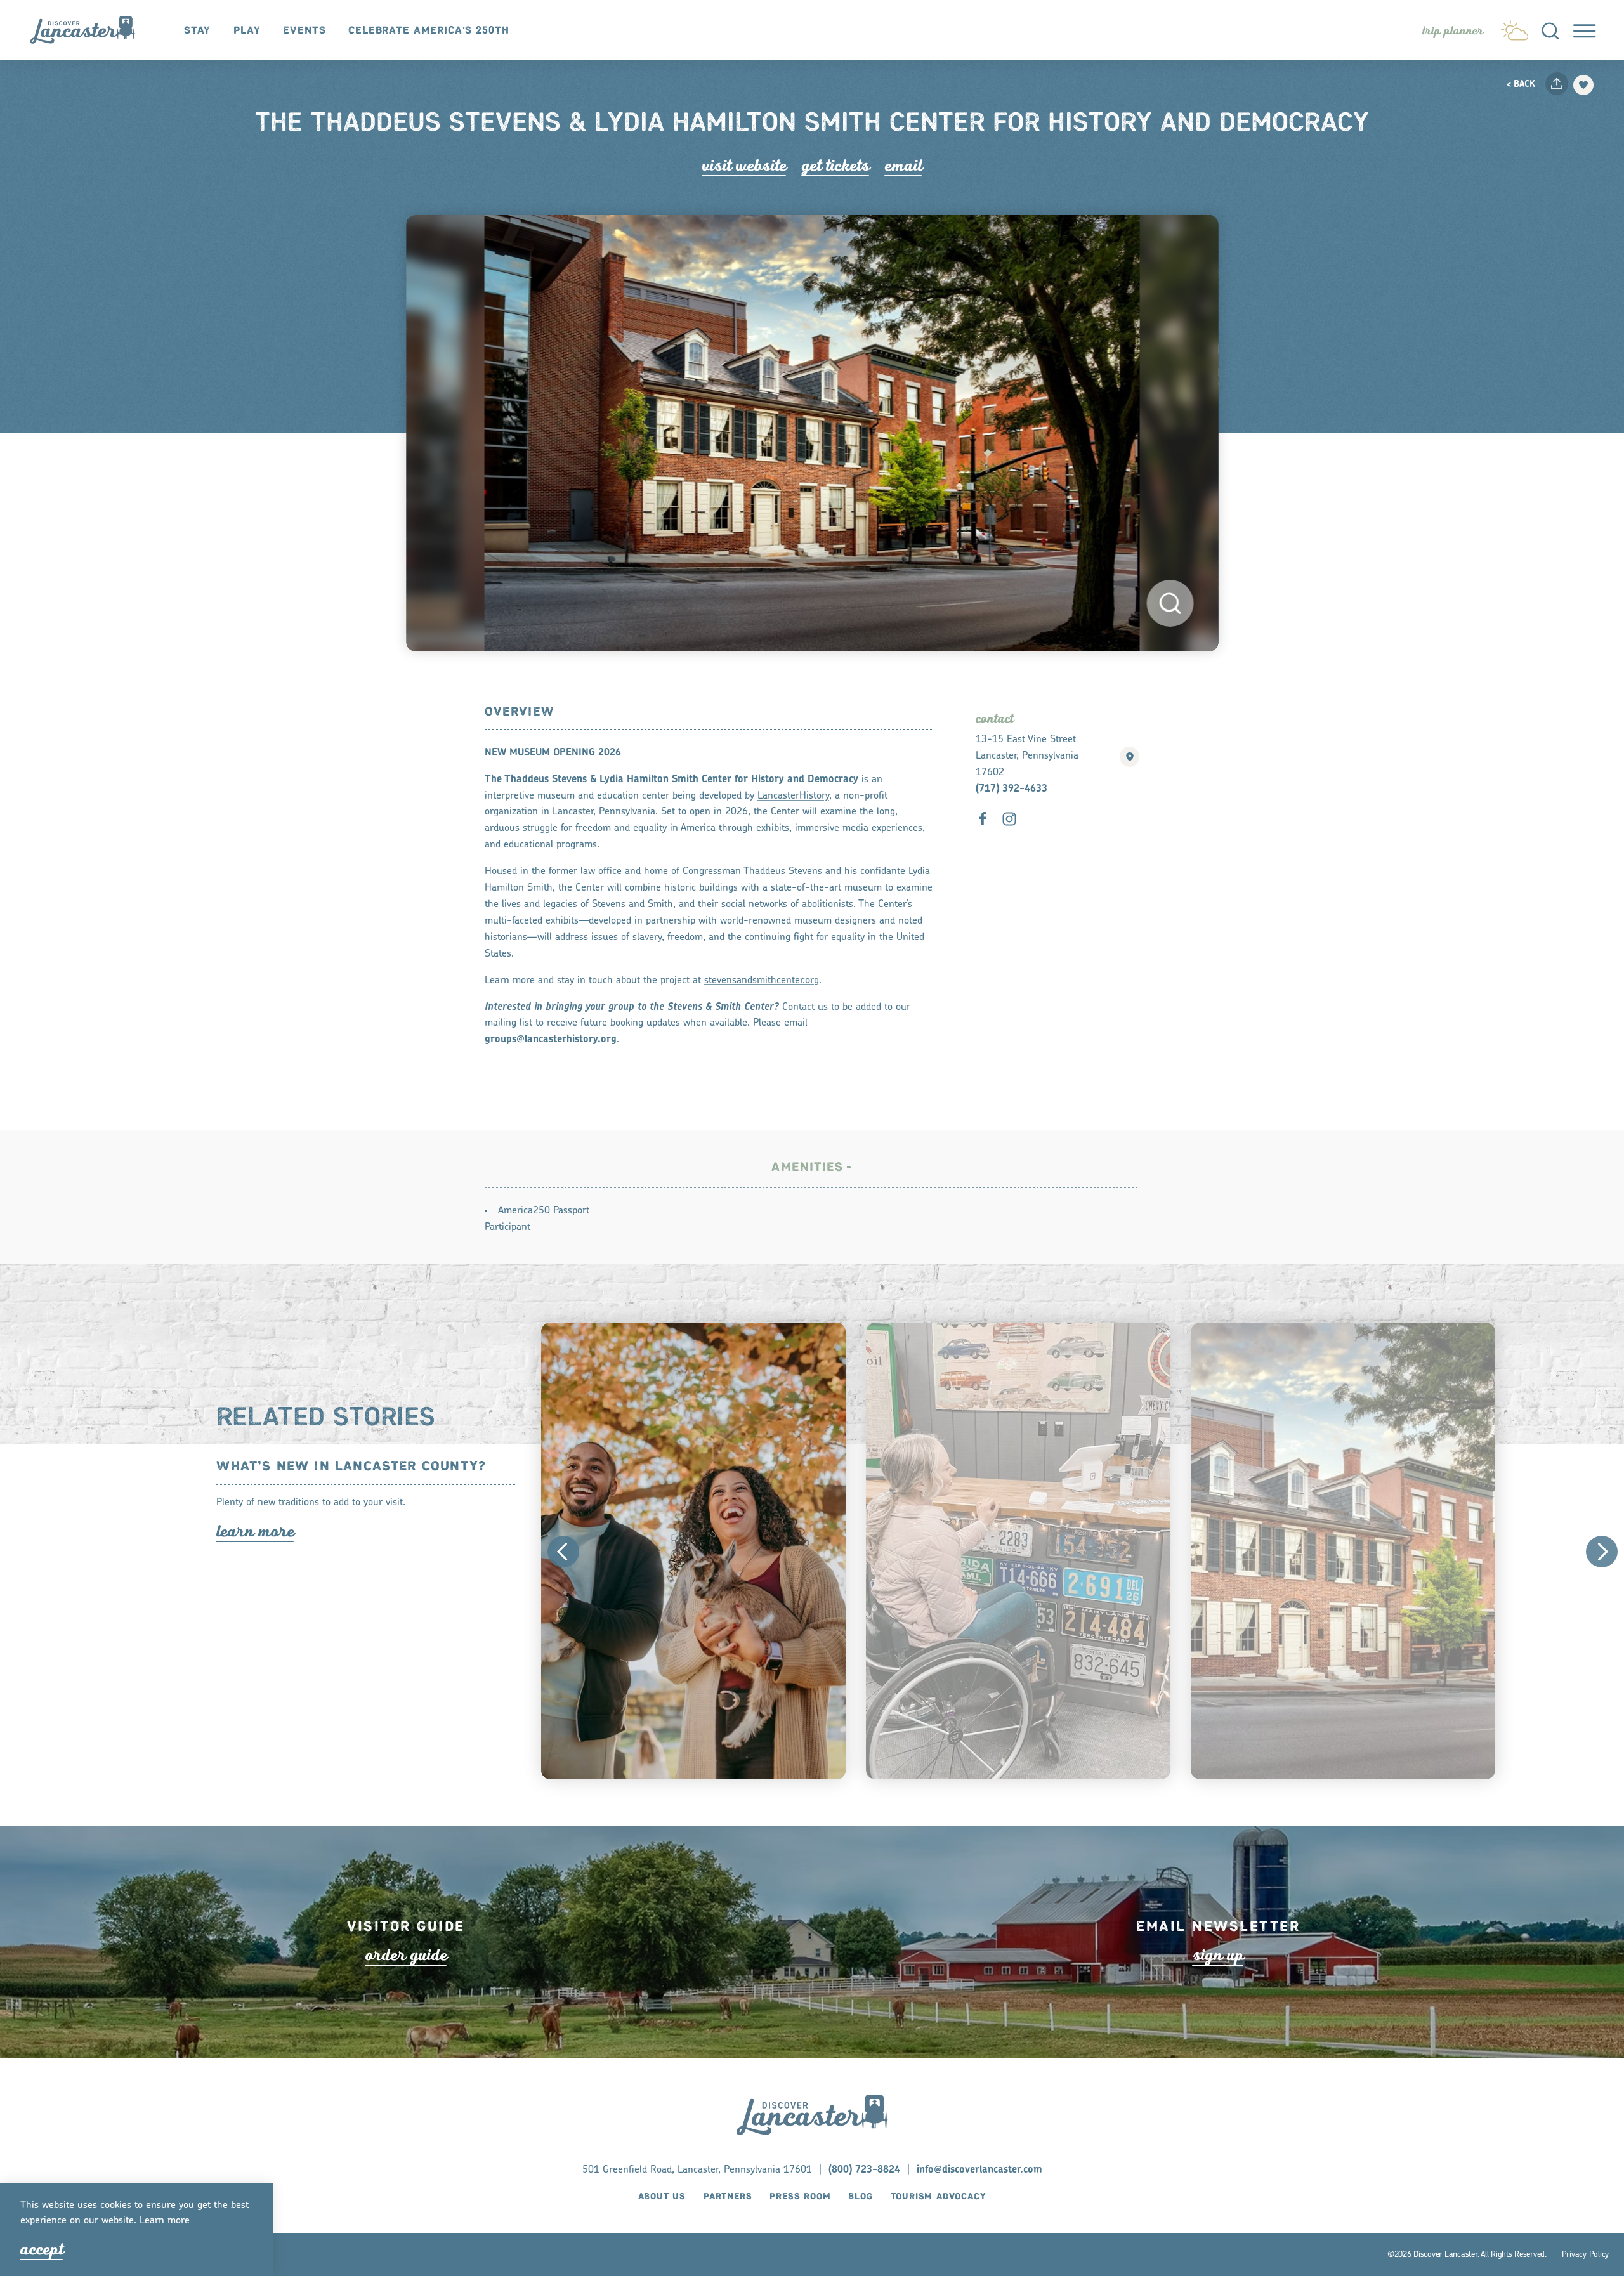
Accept (42, 2249)
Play (247, 31)
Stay (198, 31)
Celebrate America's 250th (429, 31)
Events (304, 31)
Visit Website (744, 166)
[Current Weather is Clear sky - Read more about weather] (1515, 27)
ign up (1218, 1954)
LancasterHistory (793, 796)
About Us (662, 2197)
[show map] (1130, 757)
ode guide (406, 1954)
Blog (860, 2197)
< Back (1521, 85)
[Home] (89, 30)
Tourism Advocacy (939, 2197)
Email (904, 166)
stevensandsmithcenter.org (762, 981)
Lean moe (165, 2221)
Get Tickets (836, 166)
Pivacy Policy (1585, 2254)
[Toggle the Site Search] (1550, 29)
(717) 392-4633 (1012, 789)
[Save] (1583, 85)
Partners (728, 2197)
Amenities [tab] (807, 1167)
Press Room (800, 2197)
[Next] (1602, 1552)
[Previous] (563, 1552)
